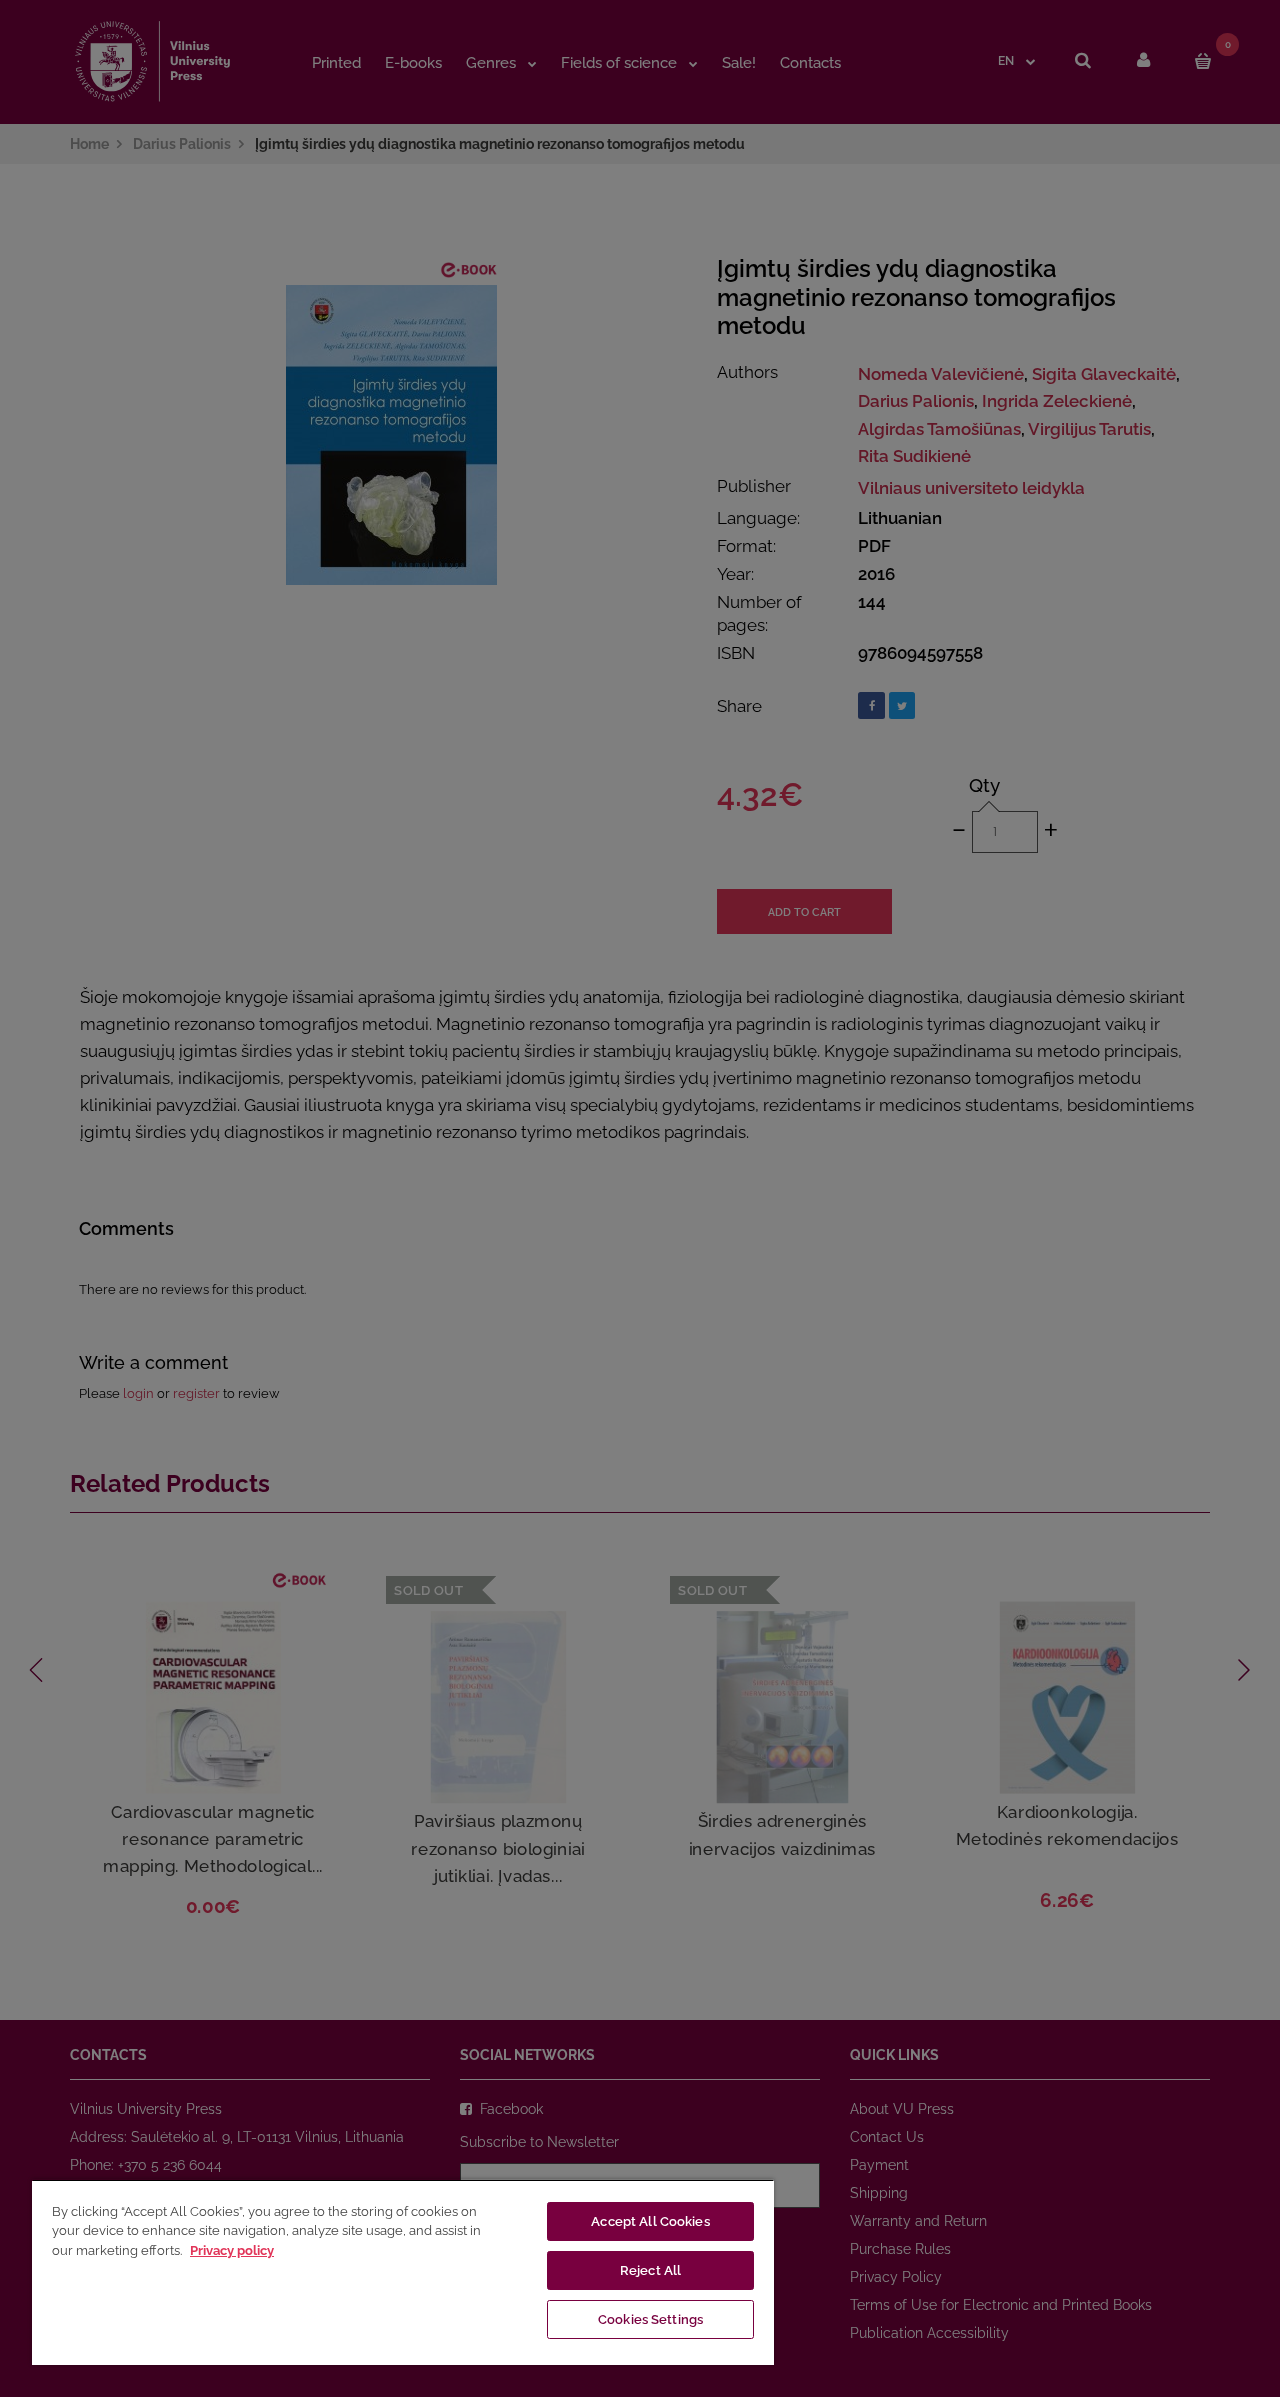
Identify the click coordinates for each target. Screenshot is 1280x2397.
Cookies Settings (650, 2319)
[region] (403, 2272)
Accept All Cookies (650, 2221)
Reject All (650, 2270)
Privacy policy (232, 2250)
